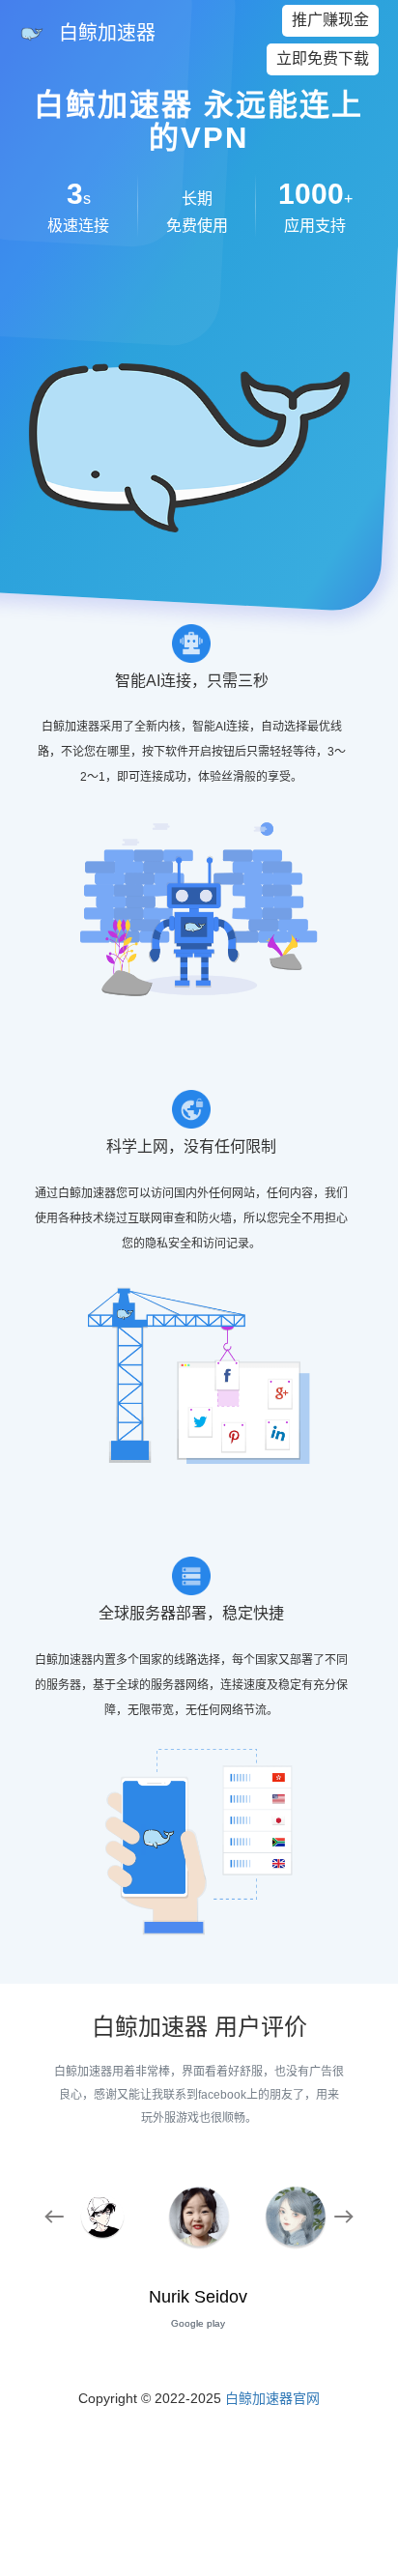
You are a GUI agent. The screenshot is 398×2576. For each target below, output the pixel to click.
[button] (54, 2220)
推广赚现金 (330, 20)
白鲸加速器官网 (272, 2398)
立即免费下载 (323, 58)
